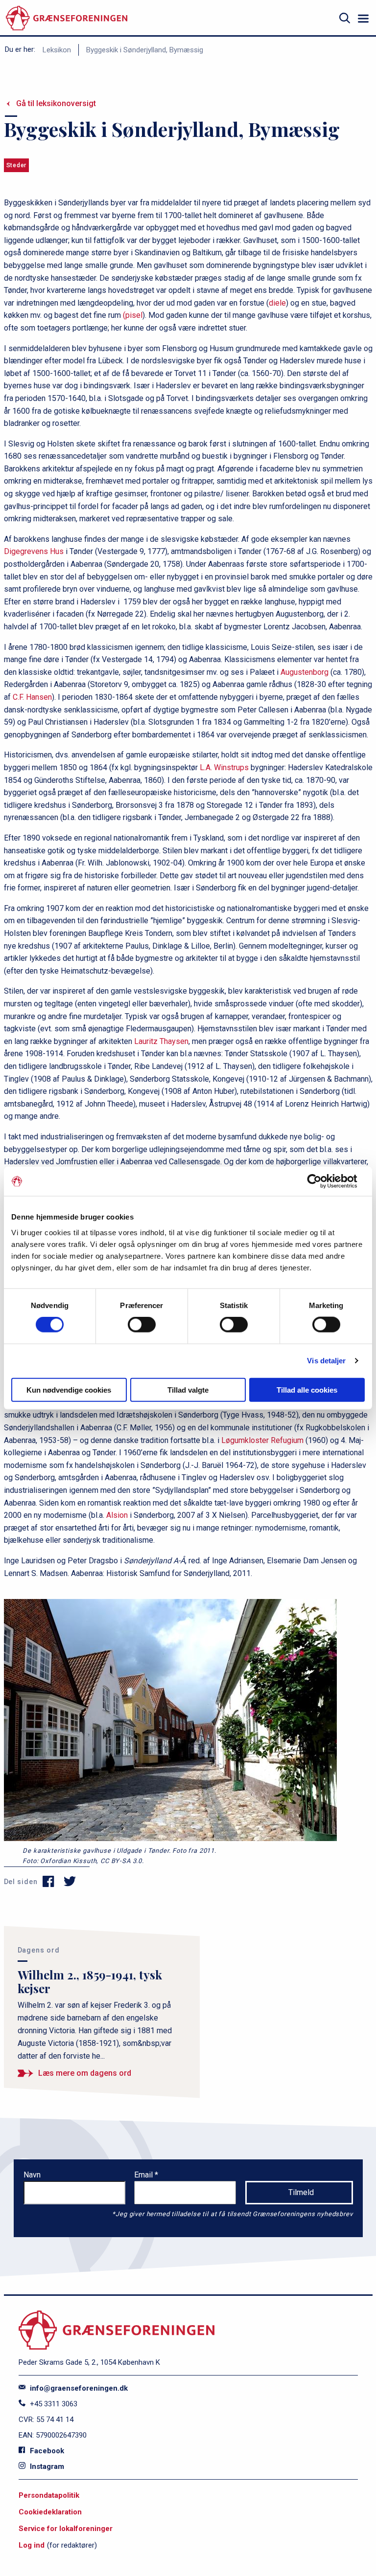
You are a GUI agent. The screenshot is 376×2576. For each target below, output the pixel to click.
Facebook (46, 2451)
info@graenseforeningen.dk (78, 2388)
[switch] (142, 1325)
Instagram (46, 2466)
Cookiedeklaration (50, 2512)
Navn (32, 2175)
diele (277, 303)
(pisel (133, 315)
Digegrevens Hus (34, 551)
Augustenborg (305, 672)
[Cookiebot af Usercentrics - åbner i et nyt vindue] (322, 1181)
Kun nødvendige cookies (69, 1389)
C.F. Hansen (32, 697)
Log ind (32, 2545)
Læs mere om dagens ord (85, 2073)
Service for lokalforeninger (66, 2529)
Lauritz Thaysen (161, 1041)
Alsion (117, 1515)
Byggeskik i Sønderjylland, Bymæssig (145, 50)
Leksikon (57, 50)
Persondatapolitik (49, 2495)
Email (144, 2175)
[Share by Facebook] (49, 1882)
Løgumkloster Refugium (262, 1440)
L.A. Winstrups (224, 767)
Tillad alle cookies (307, 1389)
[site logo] (67, 18)
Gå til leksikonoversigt (56, 103)
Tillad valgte (188, 1389)
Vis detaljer (326, 1361)
